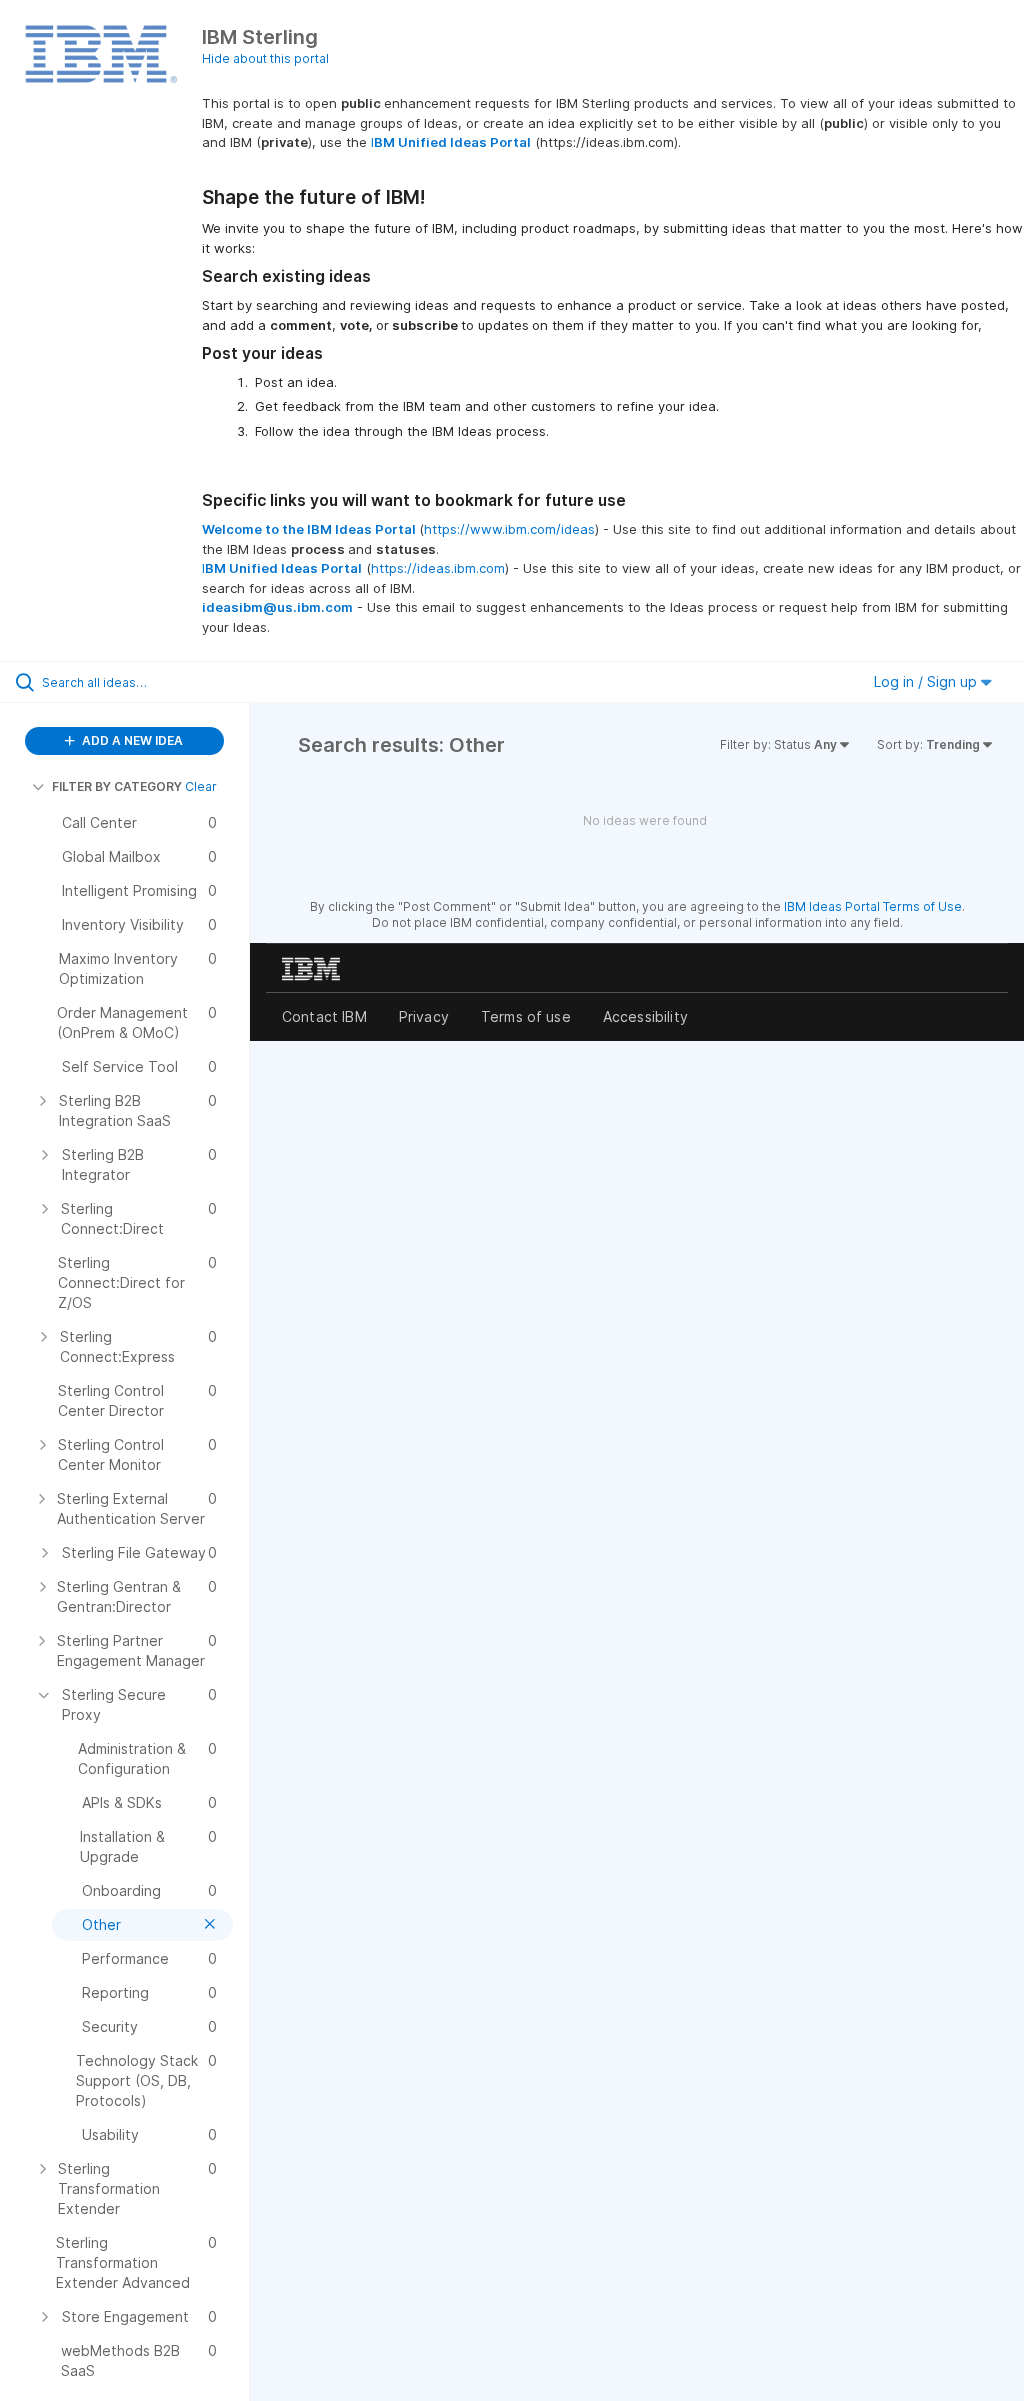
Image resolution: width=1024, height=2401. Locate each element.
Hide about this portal (265, 58)
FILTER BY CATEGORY (117, 786)
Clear (201, 786)
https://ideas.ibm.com (438, 568)
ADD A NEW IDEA (131, 740)
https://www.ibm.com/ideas (509, 529)
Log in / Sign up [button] (927, 681)
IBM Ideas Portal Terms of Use (873, 906)
